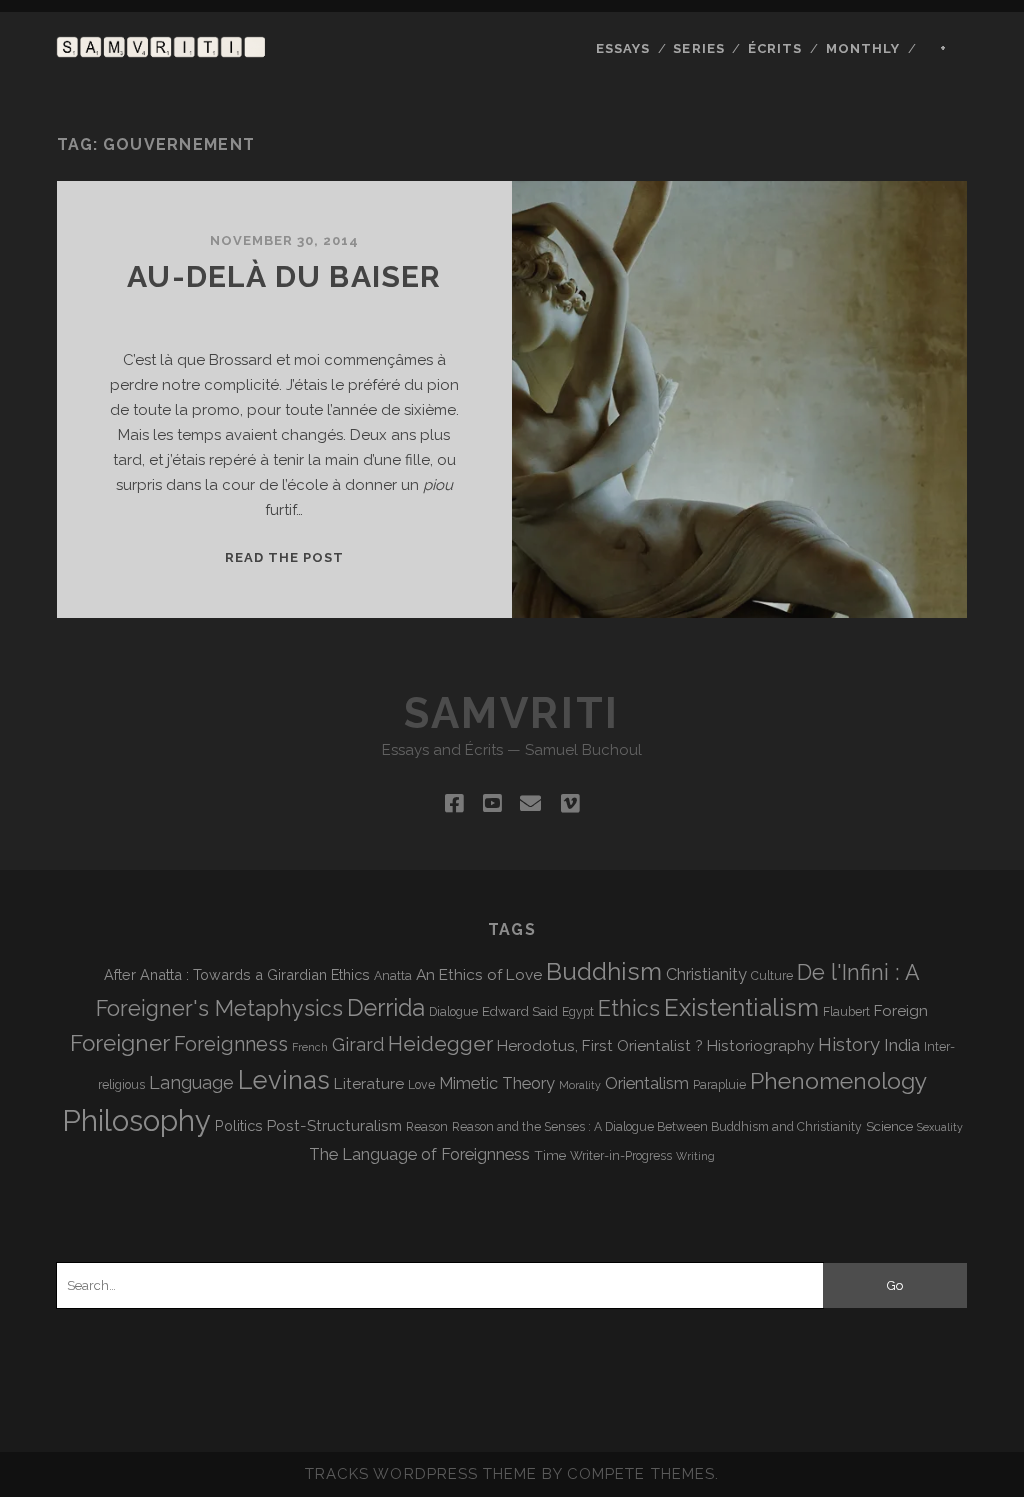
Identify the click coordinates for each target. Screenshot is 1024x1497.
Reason (427, 1127)
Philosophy (136, 1120)
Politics (239, 1125)
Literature (369, 1083)
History (849, 1044)
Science (889, 1126)
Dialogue (453, 1012)
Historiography (760, 1045)
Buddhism (604, 971)
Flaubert (846, 1012)
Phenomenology (838, 1080)
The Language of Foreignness (419, 1154)
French (310, 1047)
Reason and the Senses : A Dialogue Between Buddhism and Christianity (657, 1127)
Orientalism (647, 1083)
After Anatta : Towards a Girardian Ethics (237, 974)
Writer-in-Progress (621, 1156)
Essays (623, 48)
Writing (695, 1156)
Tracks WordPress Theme (421, 1474)
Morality (580, 1085)
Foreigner (120, 1043)
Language (191, 1082)
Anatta (393, 976)
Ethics (629, 1008)
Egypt (578, 1012)
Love (421, 1085)
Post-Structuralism (334, 1125)
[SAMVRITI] (161, 48)
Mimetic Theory (497, 1083)
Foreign (901, 1010)
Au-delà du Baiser (284, 276)
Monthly (863, 48)
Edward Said (520, 1011)
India (902, 1045)
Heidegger (440, 1044)
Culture (772, 976)
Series (698, 48)
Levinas (284, 1080)
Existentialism (741, 1007)
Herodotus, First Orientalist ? (600, 1045)
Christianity (706, 974)
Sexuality (940, 1127)
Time (550, 1155)
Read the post (285, 557)
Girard (358, 1044)
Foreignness (231, 1044)
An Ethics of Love (479, 974)
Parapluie (719, 1085)
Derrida (386, 1007)
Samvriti (511, 713)
